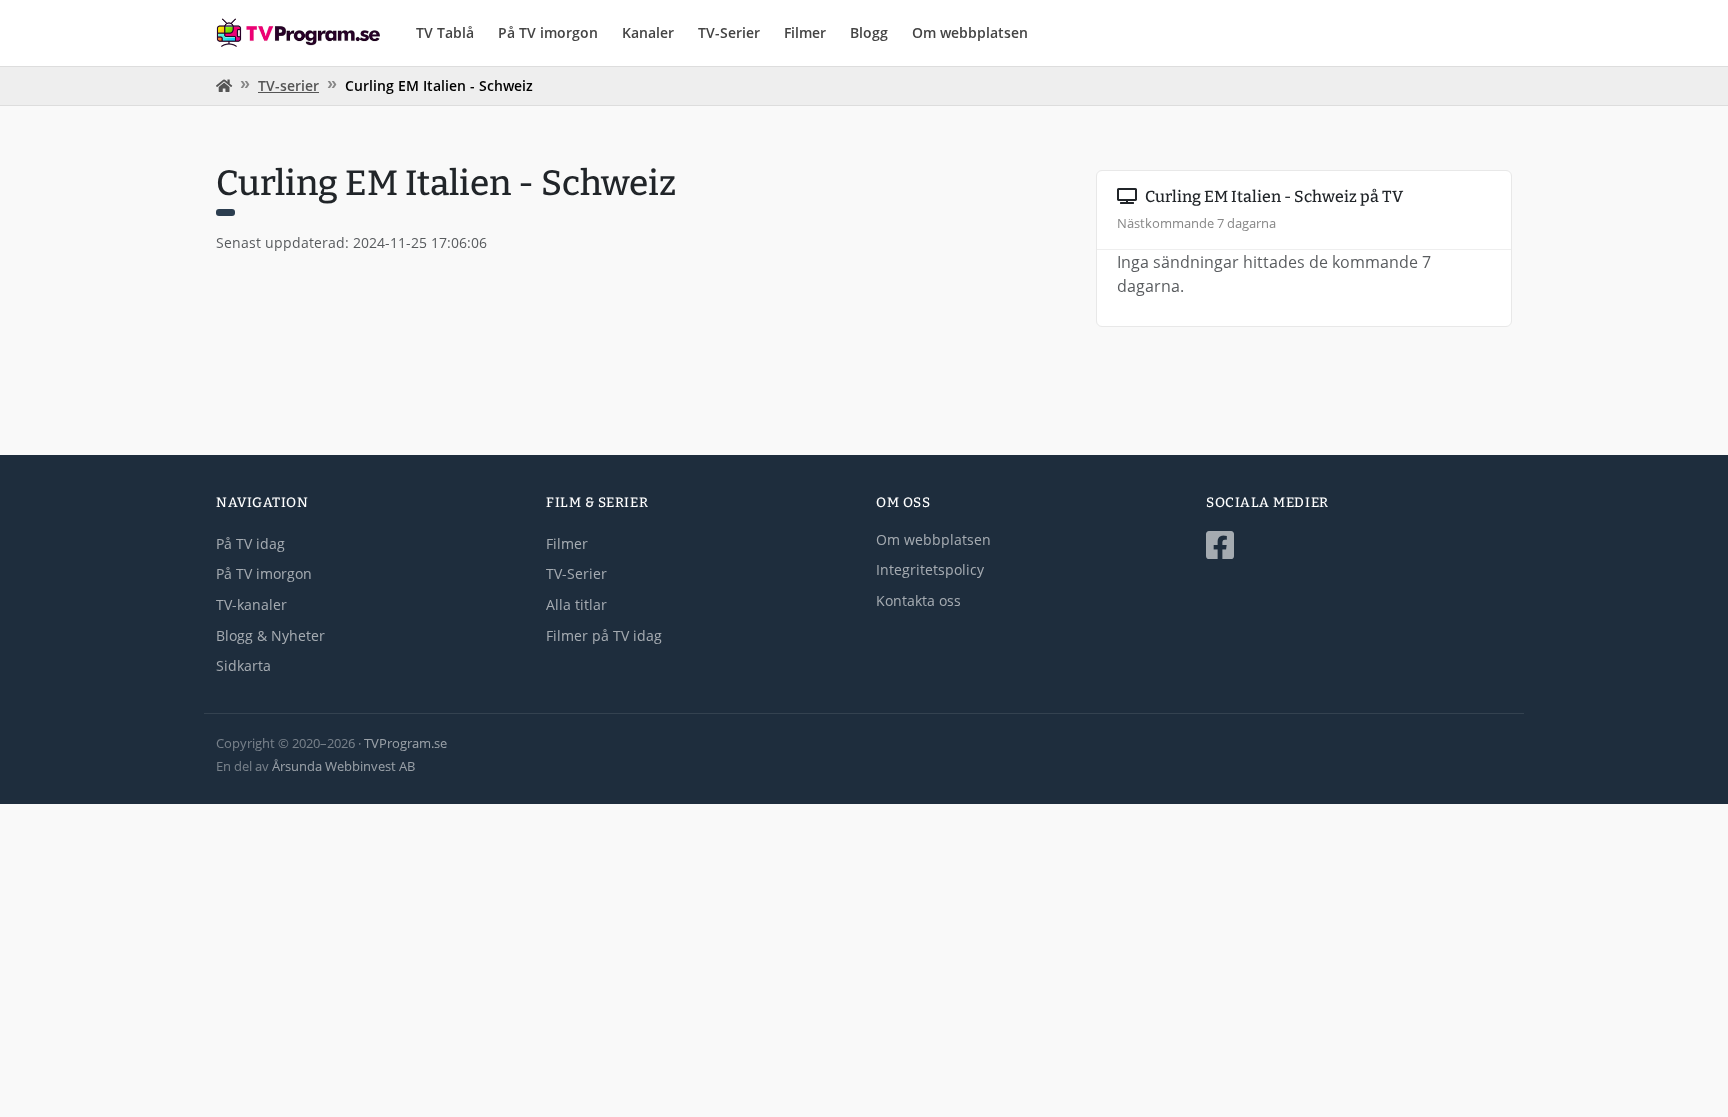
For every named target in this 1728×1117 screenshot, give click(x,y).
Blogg (869, 32)
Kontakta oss (918, 600)
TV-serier (288, 85)
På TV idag (250, 543)
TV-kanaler (251, 604)
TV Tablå (445, 32)
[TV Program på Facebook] (1359, 545)
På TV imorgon (548, 32)
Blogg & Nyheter (270, 635)
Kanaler (648, 32)
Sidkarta (243, 665)
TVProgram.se (405, 743)
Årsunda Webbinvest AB (343, 766)
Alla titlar (576, 604)
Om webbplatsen (970, 32)
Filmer (805, 32)
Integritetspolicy (930, 569)
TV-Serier (729, 32)
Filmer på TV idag (604, 635)
